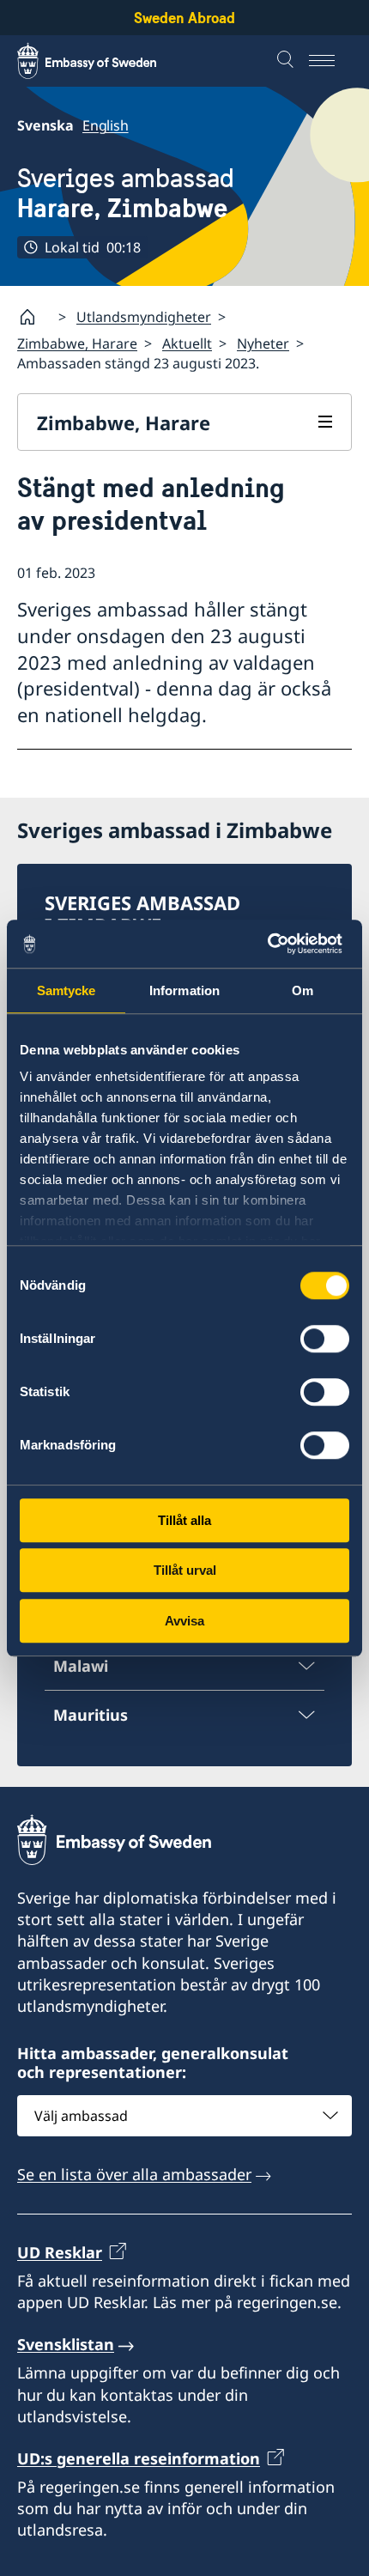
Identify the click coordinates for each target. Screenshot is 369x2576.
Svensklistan (66, 2344)
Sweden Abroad (184, 18)
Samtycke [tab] (67, 990)
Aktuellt (187, 343)
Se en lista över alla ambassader (134, 2174)
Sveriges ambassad (126, 193)
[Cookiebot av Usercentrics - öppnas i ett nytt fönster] (274, 944)
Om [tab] (302, 990)
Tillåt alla (184, 1520)
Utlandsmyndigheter (144, 317)
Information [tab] (184, 990)
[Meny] (330, 61)
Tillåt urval (185, 1570)
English (106, 125)
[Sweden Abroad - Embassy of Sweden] (103, 61)
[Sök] (287, 61)
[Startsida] (34, 317)
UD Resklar (60, 2252)
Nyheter (263, 343)
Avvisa (184, 1621)
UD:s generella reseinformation (139, 2458)
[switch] (325, 1339)
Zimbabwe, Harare (77, 343)
